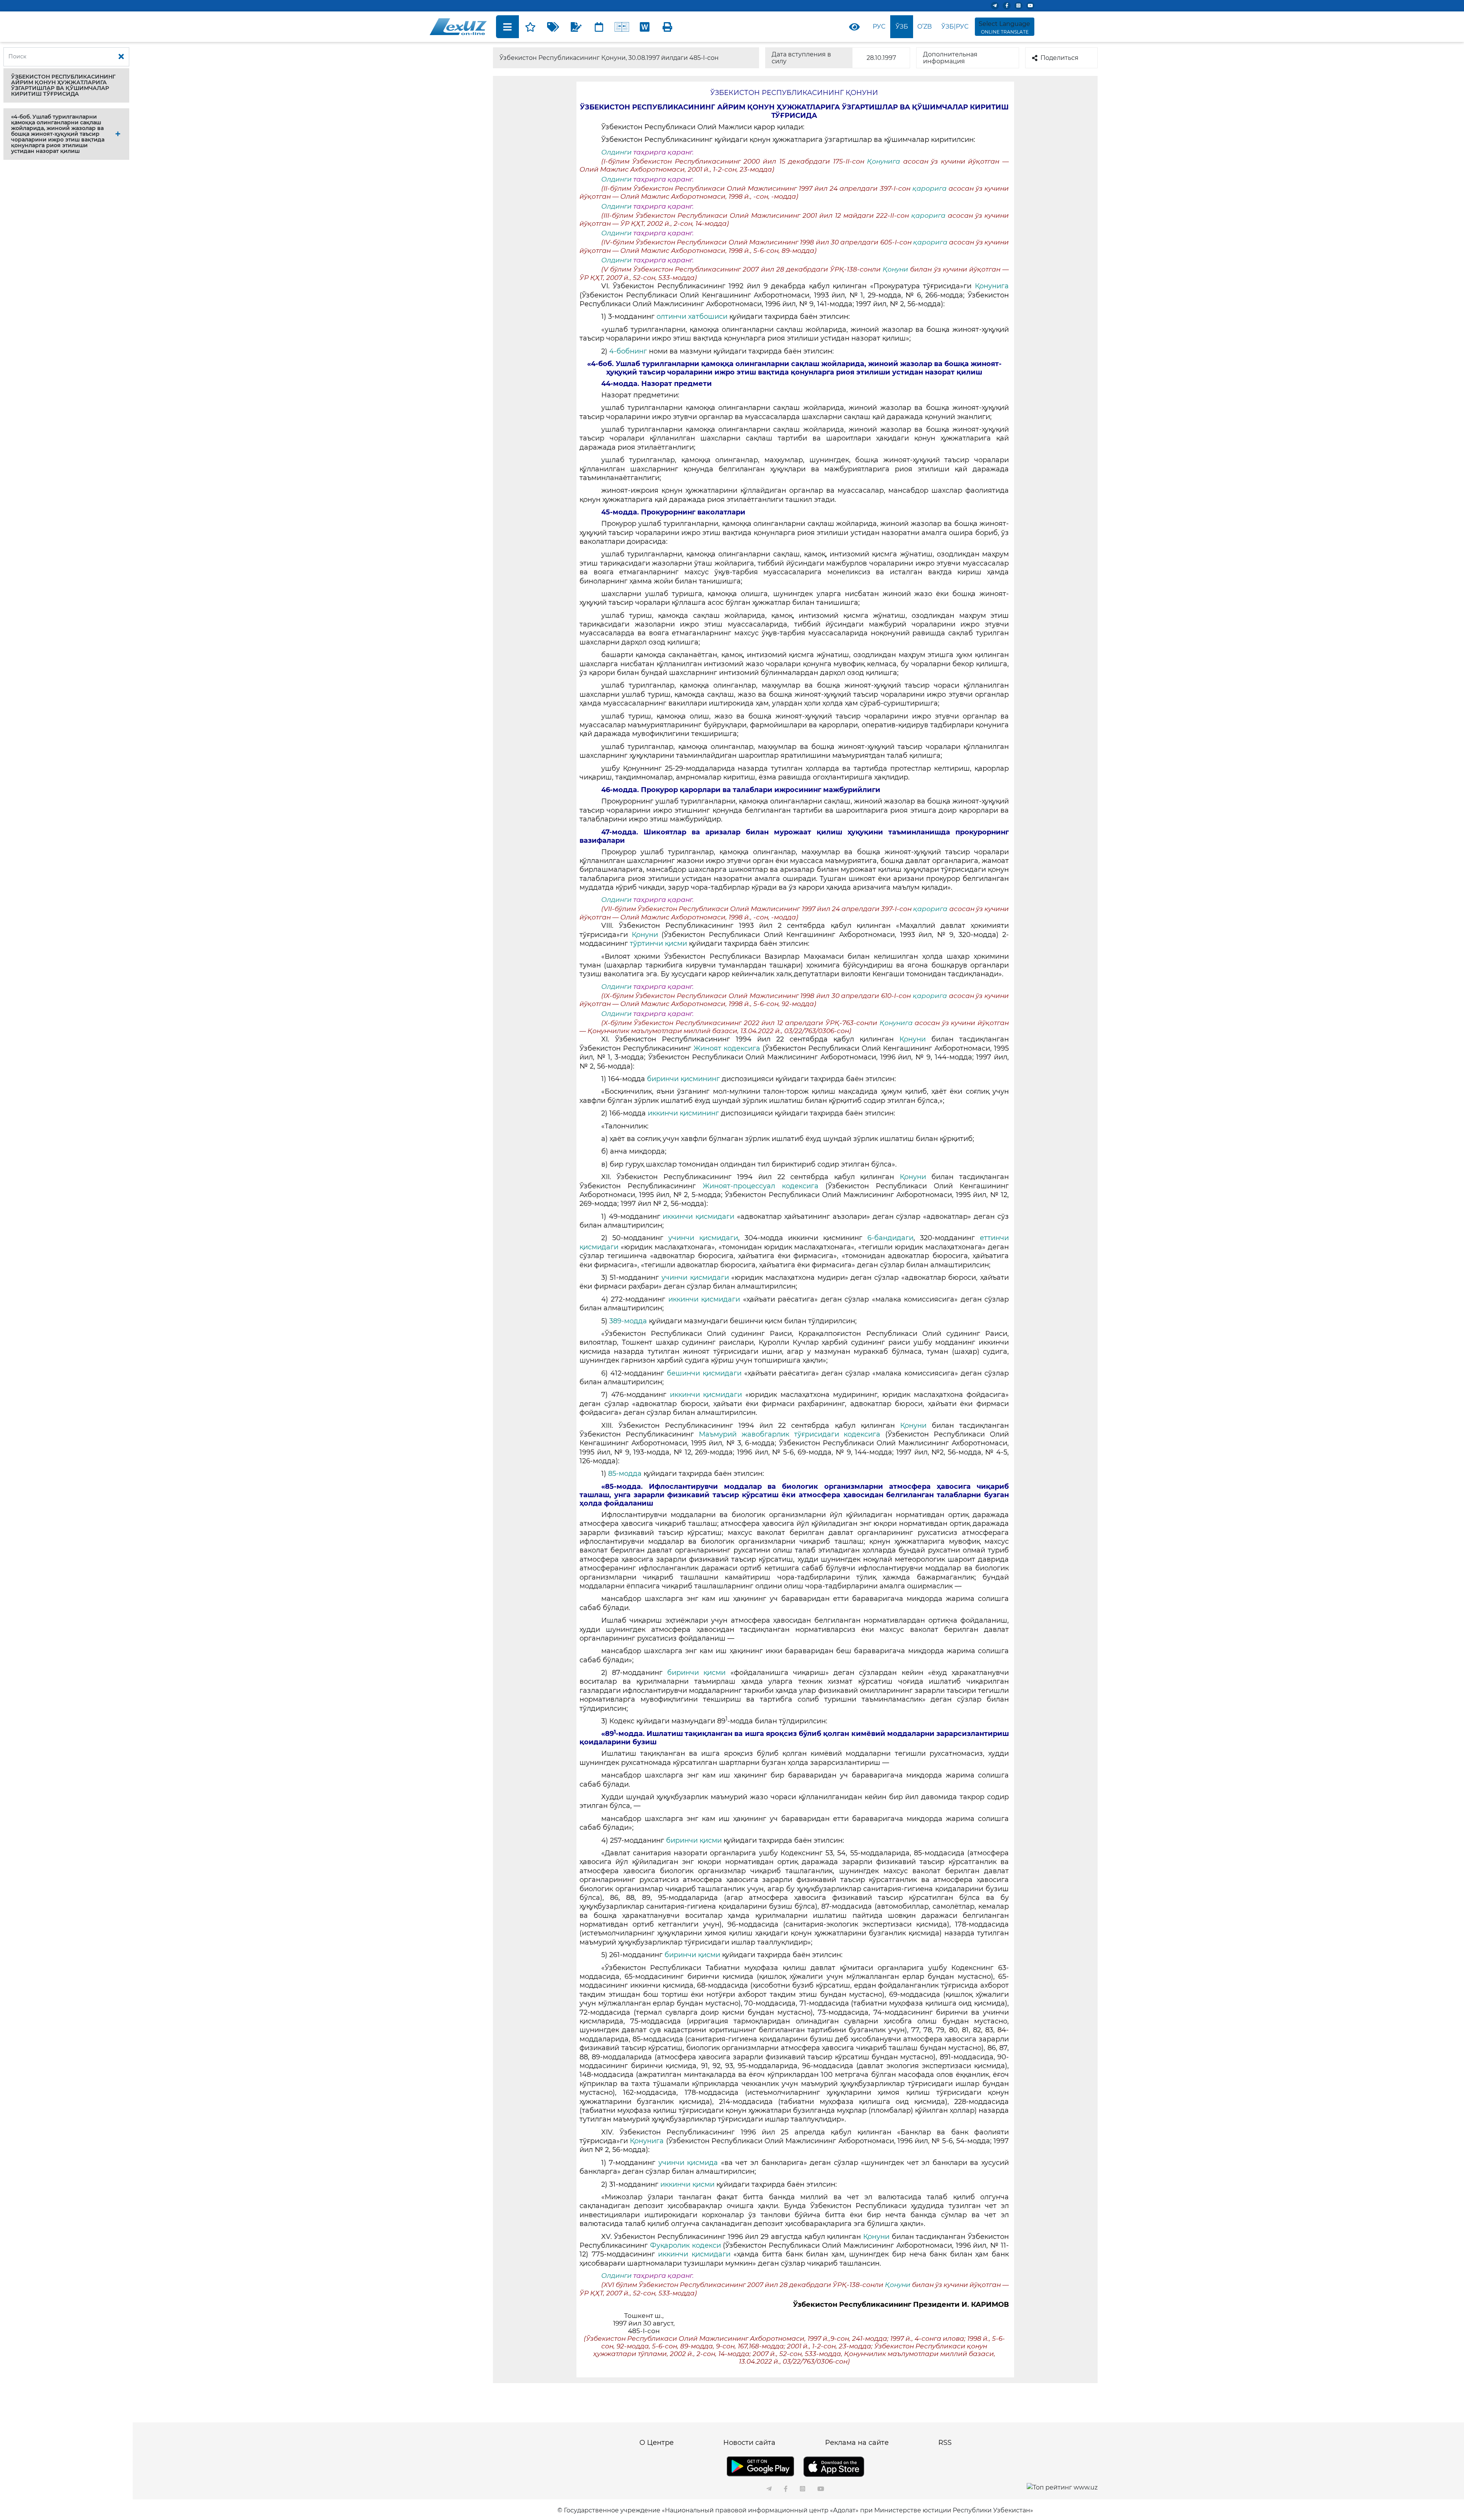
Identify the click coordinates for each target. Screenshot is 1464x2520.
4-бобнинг (628, 351)
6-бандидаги (890, 1238)
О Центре (657, 2443)
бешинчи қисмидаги (704, 1373)
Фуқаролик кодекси (685, 2245)
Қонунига (885, 161)
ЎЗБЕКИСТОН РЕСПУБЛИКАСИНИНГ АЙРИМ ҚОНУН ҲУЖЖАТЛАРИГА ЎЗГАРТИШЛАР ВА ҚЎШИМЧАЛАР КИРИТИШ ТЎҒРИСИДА (63, 85)
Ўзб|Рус (955, 27)
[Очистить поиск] (121, 57)
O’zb (925, 27)
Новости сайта (749, 2443)
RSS (945, 2443)
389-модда (629, 1321)
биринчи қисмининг (684, 1079)
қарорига (929, 188)
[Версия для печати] (668, 27)
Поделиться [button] (1059, 58)
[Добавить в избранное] (530, 27)
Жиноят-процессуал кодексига (761, 1186)
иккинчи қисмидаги (700, 1217)
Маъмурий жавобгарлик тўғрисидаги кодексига (790, 1434)
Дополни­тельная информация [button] (950, 58)
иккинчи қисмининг (684, 1113)
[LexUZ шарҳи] (576, 27)
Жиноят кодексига (728, 1048)
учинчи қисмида (690, 2163)
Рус (879, 27)
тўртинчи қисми (658, 943)
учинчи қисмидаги (703, 1238)
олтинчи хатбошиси (692, 317)
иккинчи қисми (688, 2184)
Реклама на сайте (857, 2443)
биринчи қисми (699, 1673)
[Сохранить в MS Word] (645, 27)
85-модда (625, 1474)
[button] (66, 85)
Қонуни (895, 269)
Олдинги (616, 152)
